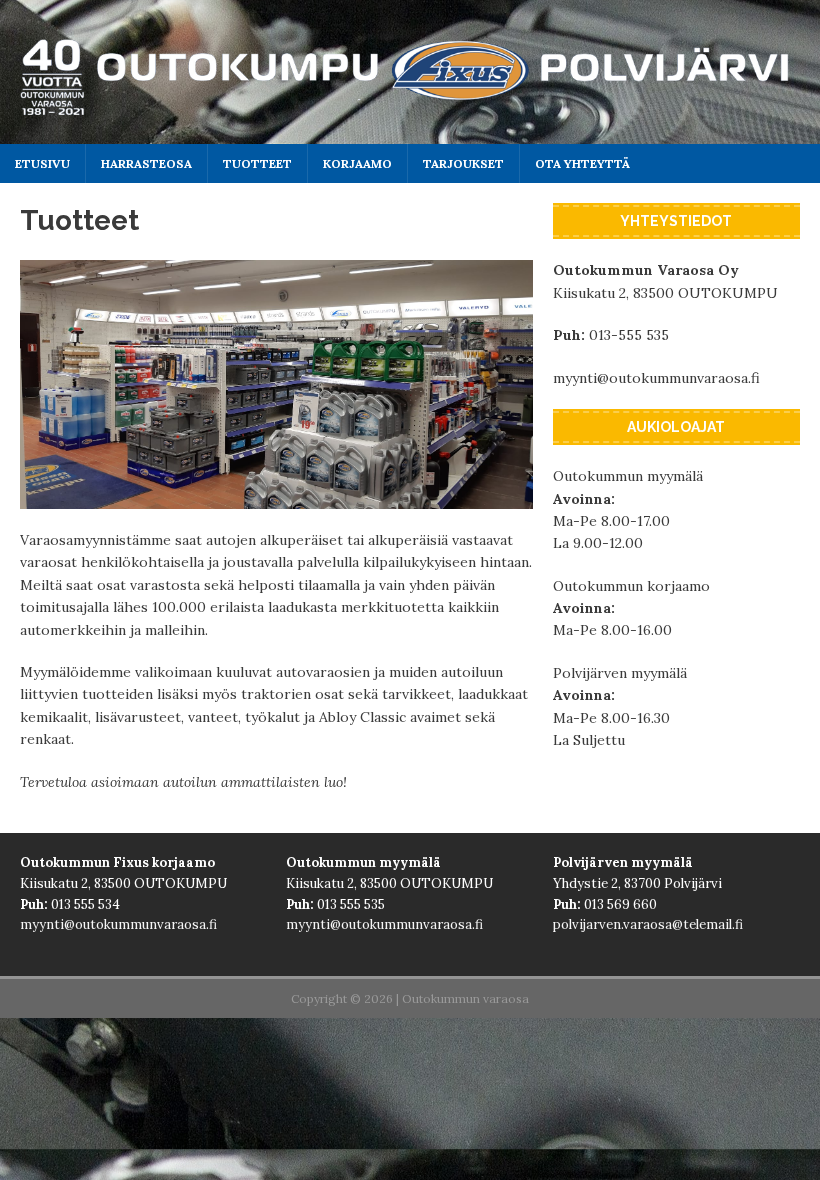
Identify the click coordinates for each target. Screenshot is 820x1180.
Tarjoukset (463, 163)
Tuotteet (257, 163)
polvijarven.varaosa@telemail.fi (648, 924)
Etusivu (42, 163)
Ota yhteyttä (582, 163)
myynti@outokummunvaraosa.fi (656, 378)
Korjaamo (357, 163)
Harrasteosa (146, 163)
